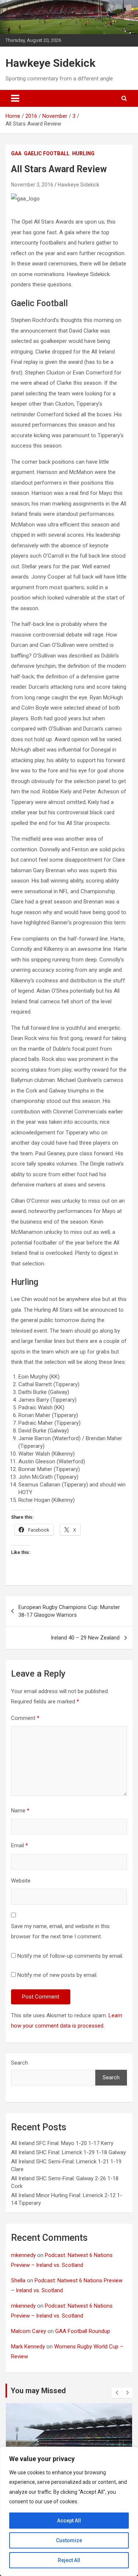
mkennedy (23, 2255)
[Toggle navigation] (15, 98)
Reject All (69, 2560)
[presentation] (117, 2393)
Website (21, 1881)
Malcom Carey (29, 2331)
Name (20, 1811)
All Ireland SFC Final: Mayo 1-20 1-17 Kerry (62, 2143)
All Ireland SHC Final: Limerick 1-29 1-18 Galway (68, 2152)
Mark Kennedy (28, 2347)
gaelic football (47, 153)
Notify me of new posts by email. (57, 1975)
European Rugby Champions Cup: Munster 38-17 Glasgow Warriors (69, 1611)
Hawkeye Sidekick (50, 63)
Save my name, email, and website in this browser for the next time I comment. (60, 1932)
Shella (18, 2280)
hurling (83, 153)
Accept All (69, 2521)
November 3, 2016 (32, 185)
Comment (25, 1718)
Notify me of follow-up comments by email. (70, 1956)
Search (20, 2063)
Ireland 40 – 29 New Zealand (85, 1638)
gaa (16, 153)
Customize (69, 2540)
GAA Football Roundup (83, 2331)
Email (20, 1845)
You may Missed (38, 2391)
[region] (69, 2511)
